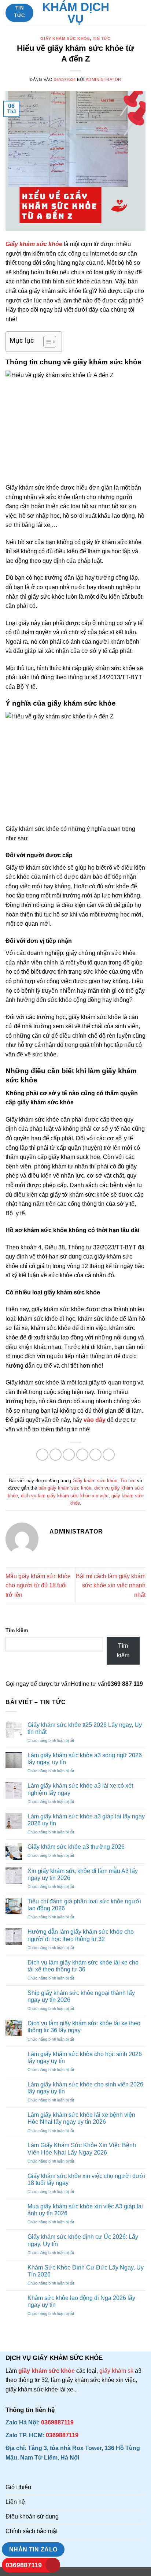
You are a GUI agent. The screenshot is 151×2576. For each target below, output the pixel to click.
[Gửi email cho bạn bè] (82, 1455)
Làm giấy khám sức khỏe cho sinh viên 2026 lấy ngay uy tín (85, 2088)
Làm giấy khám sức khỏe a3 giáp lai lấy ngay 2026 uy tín (86, 1820)
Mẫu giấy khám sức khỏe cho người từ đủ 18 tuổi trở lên (38, 1586)
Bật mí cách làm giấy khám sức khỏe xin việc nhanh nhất (111, 1586)
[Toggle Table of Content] (46, 342)
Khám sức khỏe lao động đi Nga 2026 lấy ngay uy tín (81, 2301)
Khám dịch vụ (76, 13)
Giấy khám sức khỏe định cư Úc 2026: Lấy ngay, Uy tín (83, 2240)
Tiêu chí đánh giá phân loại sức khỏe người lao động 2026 (84, 1905)
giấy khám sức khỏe (47, 2371)
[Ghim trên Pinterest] (95, 1455)
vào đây (95, 1420)
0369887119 (24, 2565)
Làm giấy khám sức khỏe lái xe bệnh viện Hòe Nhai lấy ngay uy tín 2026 (81, 2118)
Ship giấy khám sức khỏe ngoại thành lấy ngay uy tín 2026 (81, 1996)
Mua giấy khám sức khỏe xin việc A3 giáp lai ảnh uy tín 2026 (85, 2210)
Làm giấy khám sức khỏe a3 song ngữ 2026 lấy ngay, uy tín (85, 1759)
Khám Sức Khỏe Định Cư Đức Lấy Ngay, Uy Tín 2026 (86, 2271)
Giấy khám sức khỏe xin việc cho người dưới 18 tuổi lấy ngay (86, 2179)
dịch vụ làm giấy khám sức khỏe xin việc (65, 1496)
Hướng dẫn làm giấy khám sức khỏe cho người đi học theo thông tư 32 (81, 1935)
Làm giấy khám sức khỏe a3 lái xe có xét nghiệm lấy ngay (80, 1789)
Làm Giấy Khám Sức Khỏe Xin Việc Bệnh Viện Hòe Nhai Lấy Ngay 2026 (82, 2149)
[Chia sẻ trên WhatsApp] (42, 1455)
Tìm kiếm (17, 1630)
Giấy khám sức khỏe (65, 38)
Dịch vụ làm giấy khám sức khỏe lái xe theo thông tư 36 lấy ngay (84, 2027)
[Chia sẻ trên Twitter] (69, 1455)
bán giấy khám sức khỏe (65, 1488)
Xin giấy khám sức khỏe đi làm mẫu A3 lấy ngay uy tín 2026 (83, 1874)
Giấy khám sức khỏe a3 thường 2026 (76, 1847)
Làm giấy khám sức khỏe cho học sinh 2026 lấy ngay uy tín (85, 2058)
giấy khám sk (116, 2371)
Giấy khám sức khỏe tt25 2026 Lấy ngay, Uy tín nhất (85, 1728)
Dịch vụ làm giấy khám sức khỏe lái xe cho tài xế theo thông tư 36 (83, 1966)
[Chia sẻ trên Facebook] (56, 1455)
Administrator (104, 79)
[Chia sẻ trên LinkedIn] (109, 1455)
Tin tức (102, 38)
